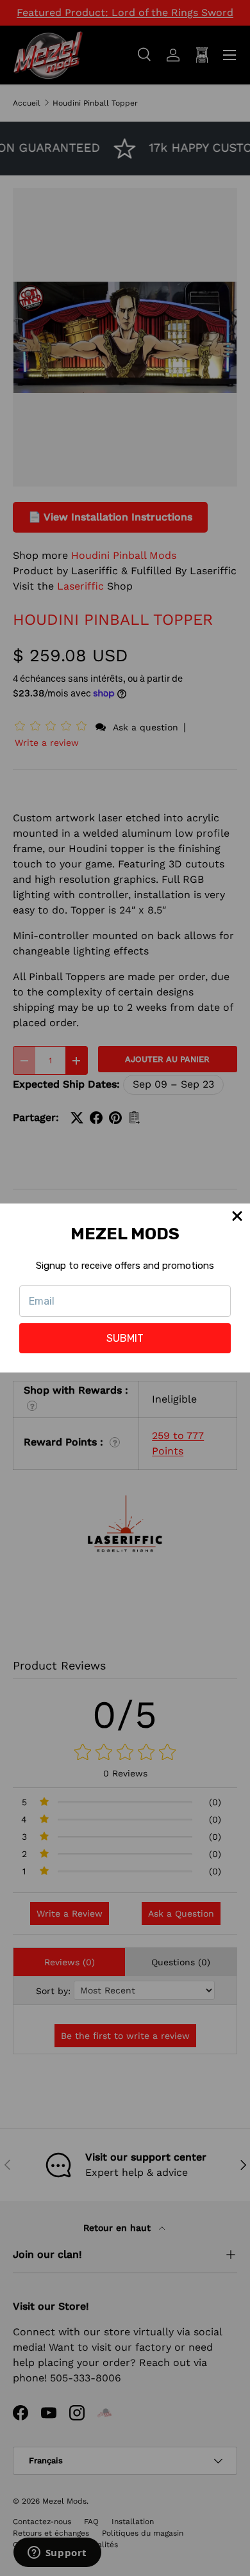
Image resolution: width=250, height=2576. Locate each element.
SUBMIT (125, 1338)
